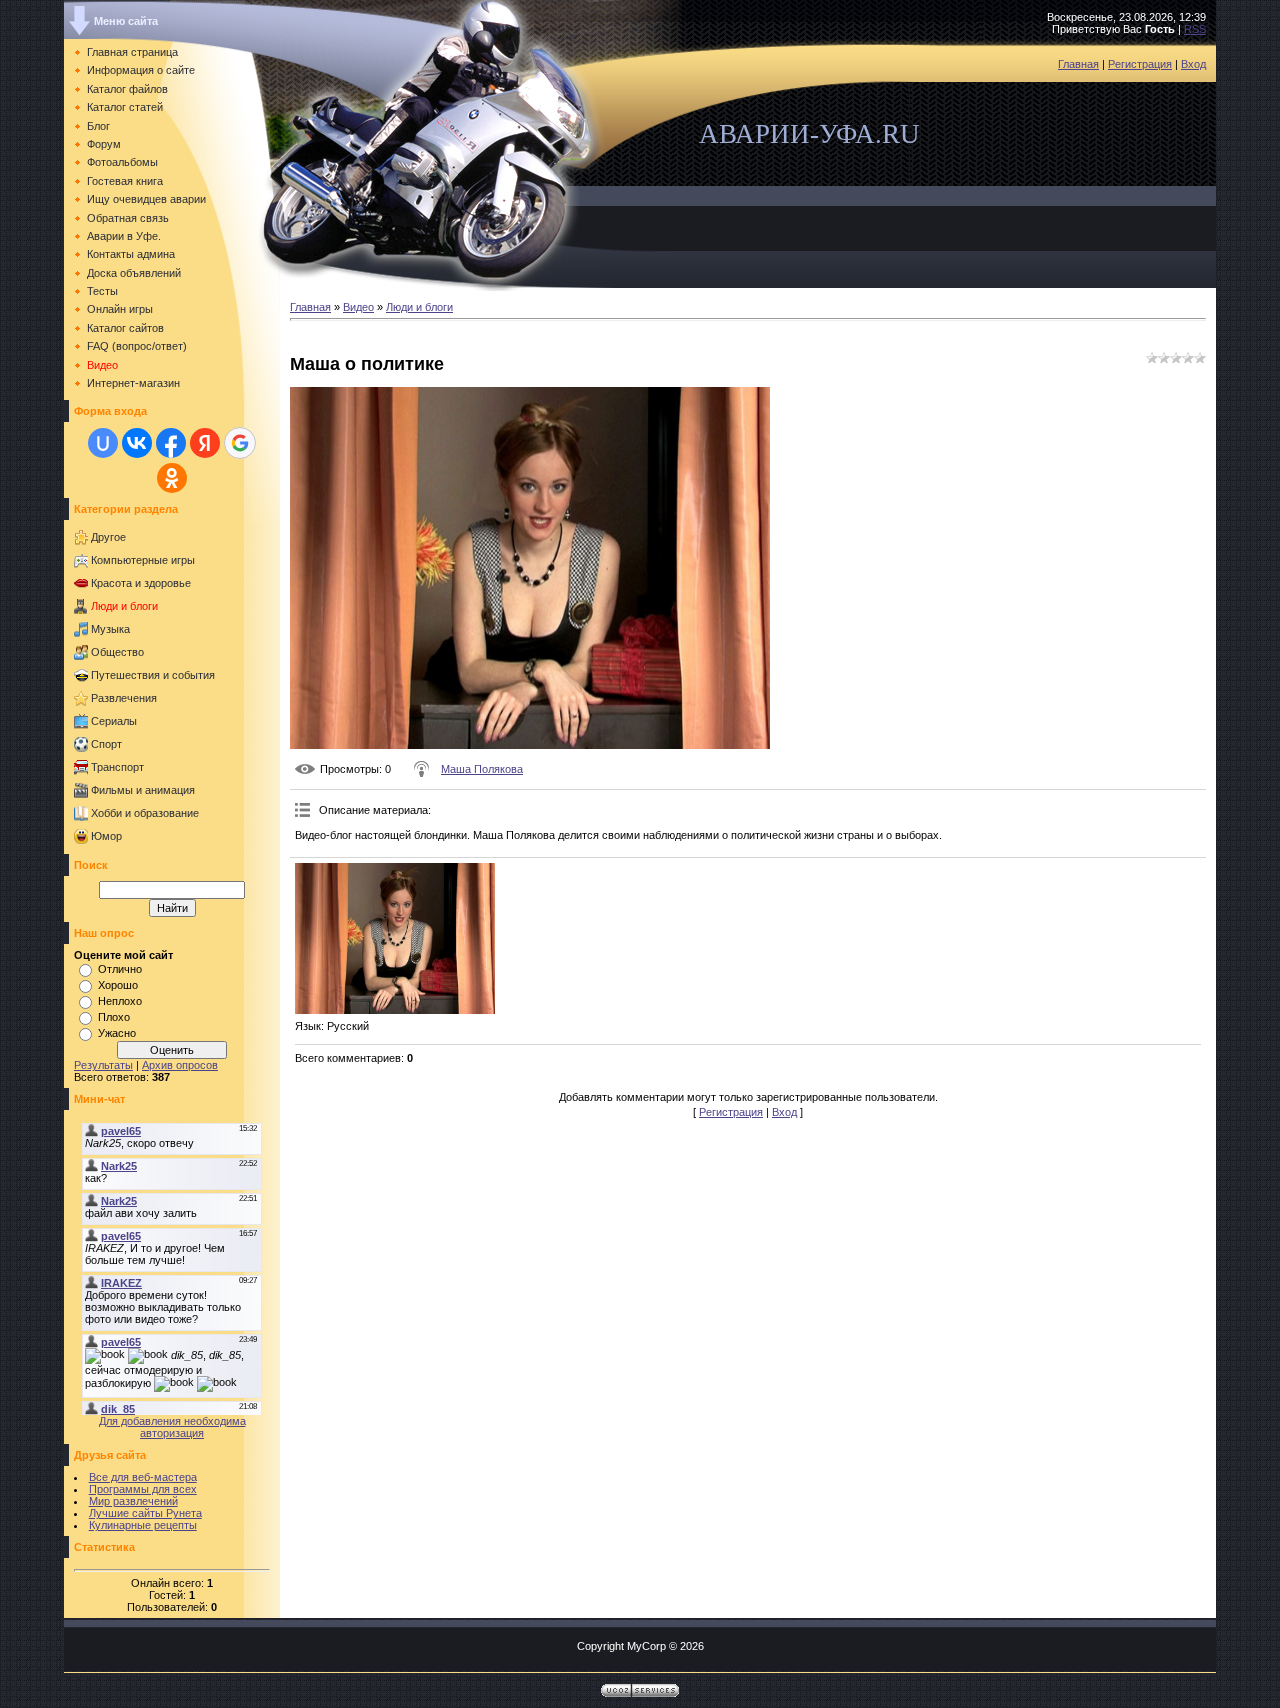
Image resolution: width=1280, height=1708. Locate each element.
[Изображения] (395, 938)
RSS (1195, 29)
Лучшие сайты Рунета (145, 1513)
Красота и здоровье (141, 583)
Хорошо (118, 985)
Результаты (103, 1065)
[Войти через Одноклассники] (172, 478)
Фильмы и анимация (143, 790)
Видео (358, 307)
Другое (108, 537)
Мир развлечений (133, 1501)
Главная (1078, 64)
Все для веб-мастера (143, 1477)
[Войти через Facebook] (171, 443)
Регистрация (1140, 64)
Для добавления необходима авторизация (172, 1427)
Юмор (106, 836)
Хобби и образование (145, 813)
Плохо (114, 1017)
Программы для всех (143, 1489)
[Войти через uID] (103, 443)
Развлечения (124, 698)
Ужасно (117, 1033)
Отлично (120, 969)
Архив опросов (180, 1065)
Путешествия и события (153, 675)
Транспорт (117, 767)
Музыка (110, 629)
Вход (1193, 64)
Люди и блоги (124, 606)
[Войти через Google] (240, 443)
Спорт (106, 744)
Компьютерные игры (143, 560)
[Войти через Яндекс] (205, 443)
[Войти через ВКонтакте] (137, 443)
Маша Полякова (482, 769)
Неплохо (120, 1001)
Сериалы (114, 721)
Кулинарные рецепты (143, 1525)
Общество (117, 652)
